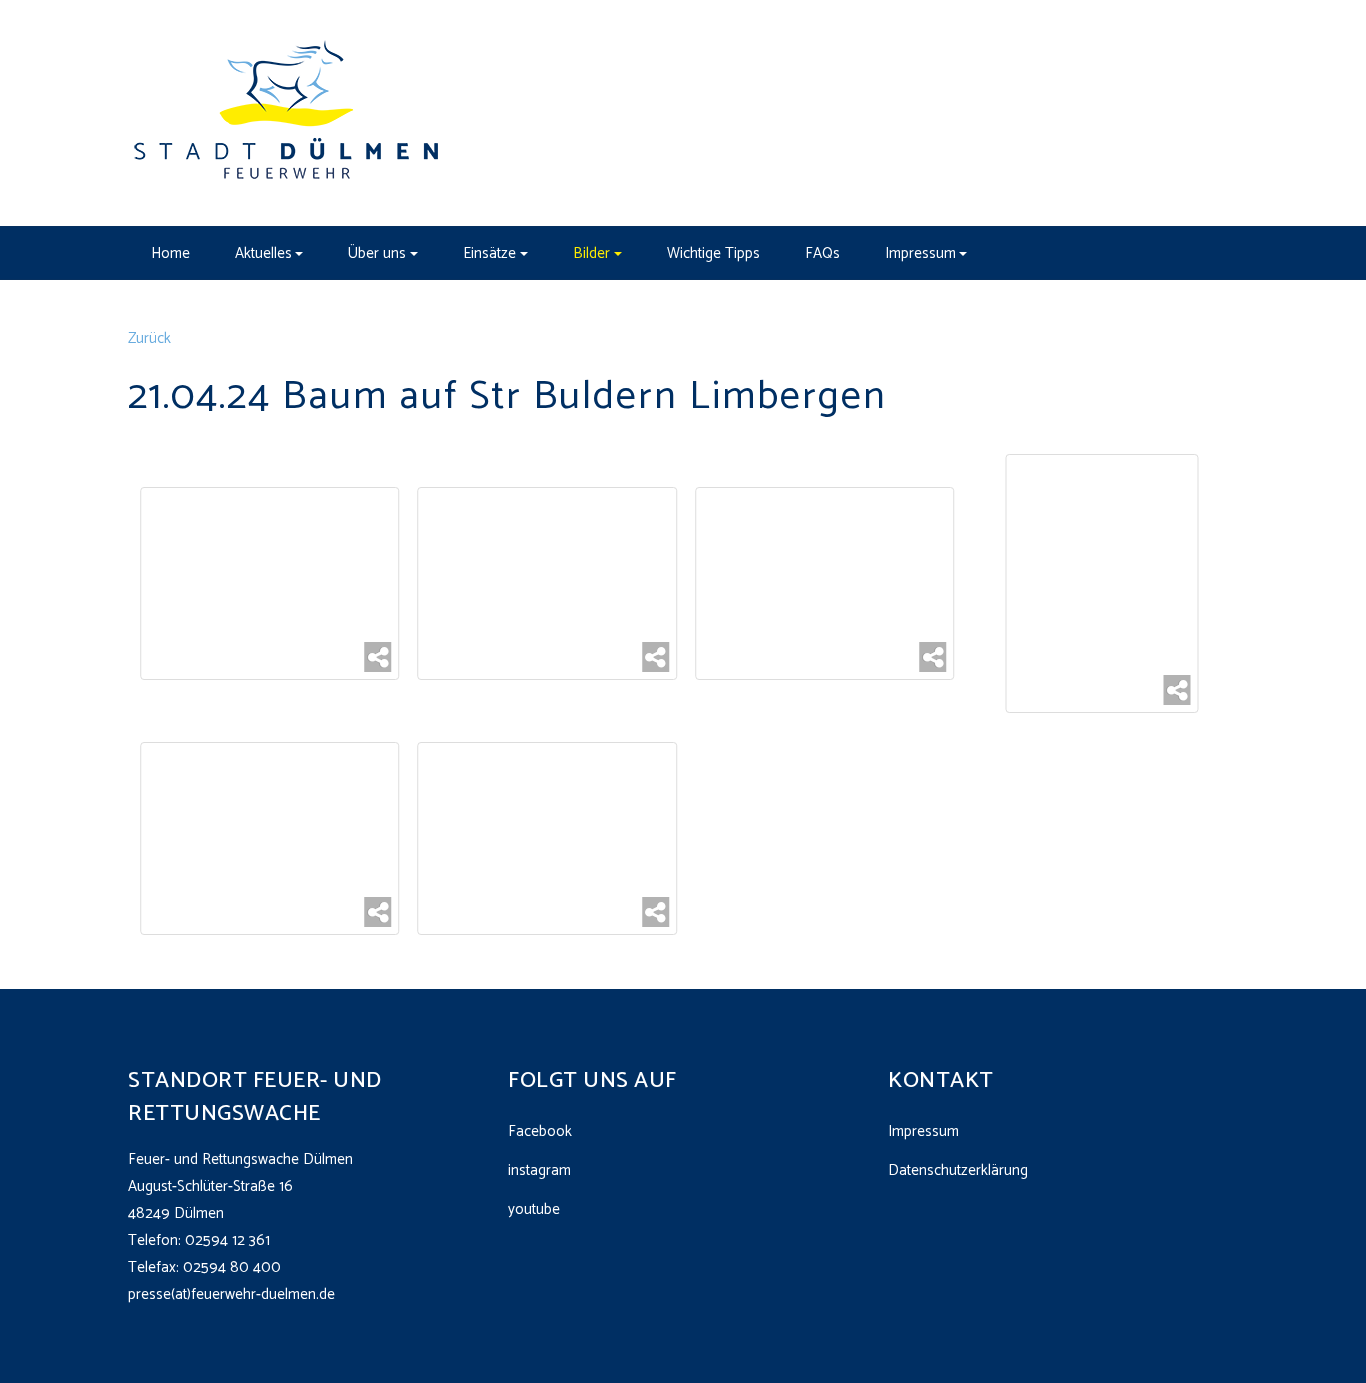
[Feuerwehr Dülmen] (288, 112)
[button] (269, 253)
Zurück (149, 338)
